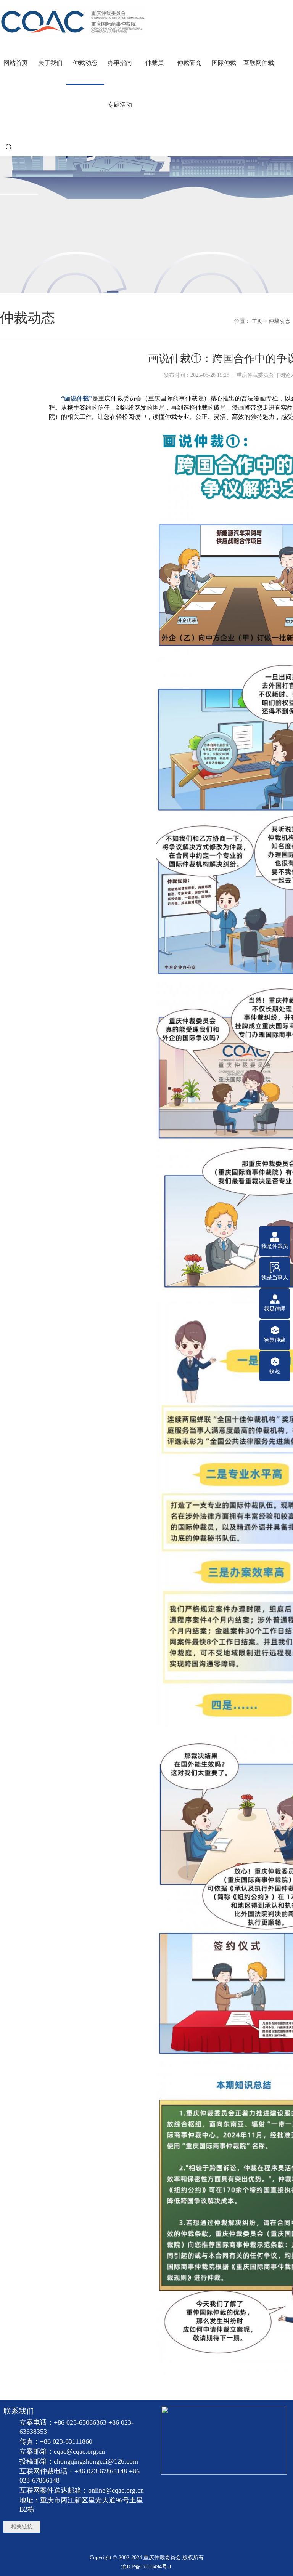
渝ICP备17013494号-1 (146, 2567)
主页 (257, 321)
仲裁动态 (279, 321)
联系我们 (19, 2411)
